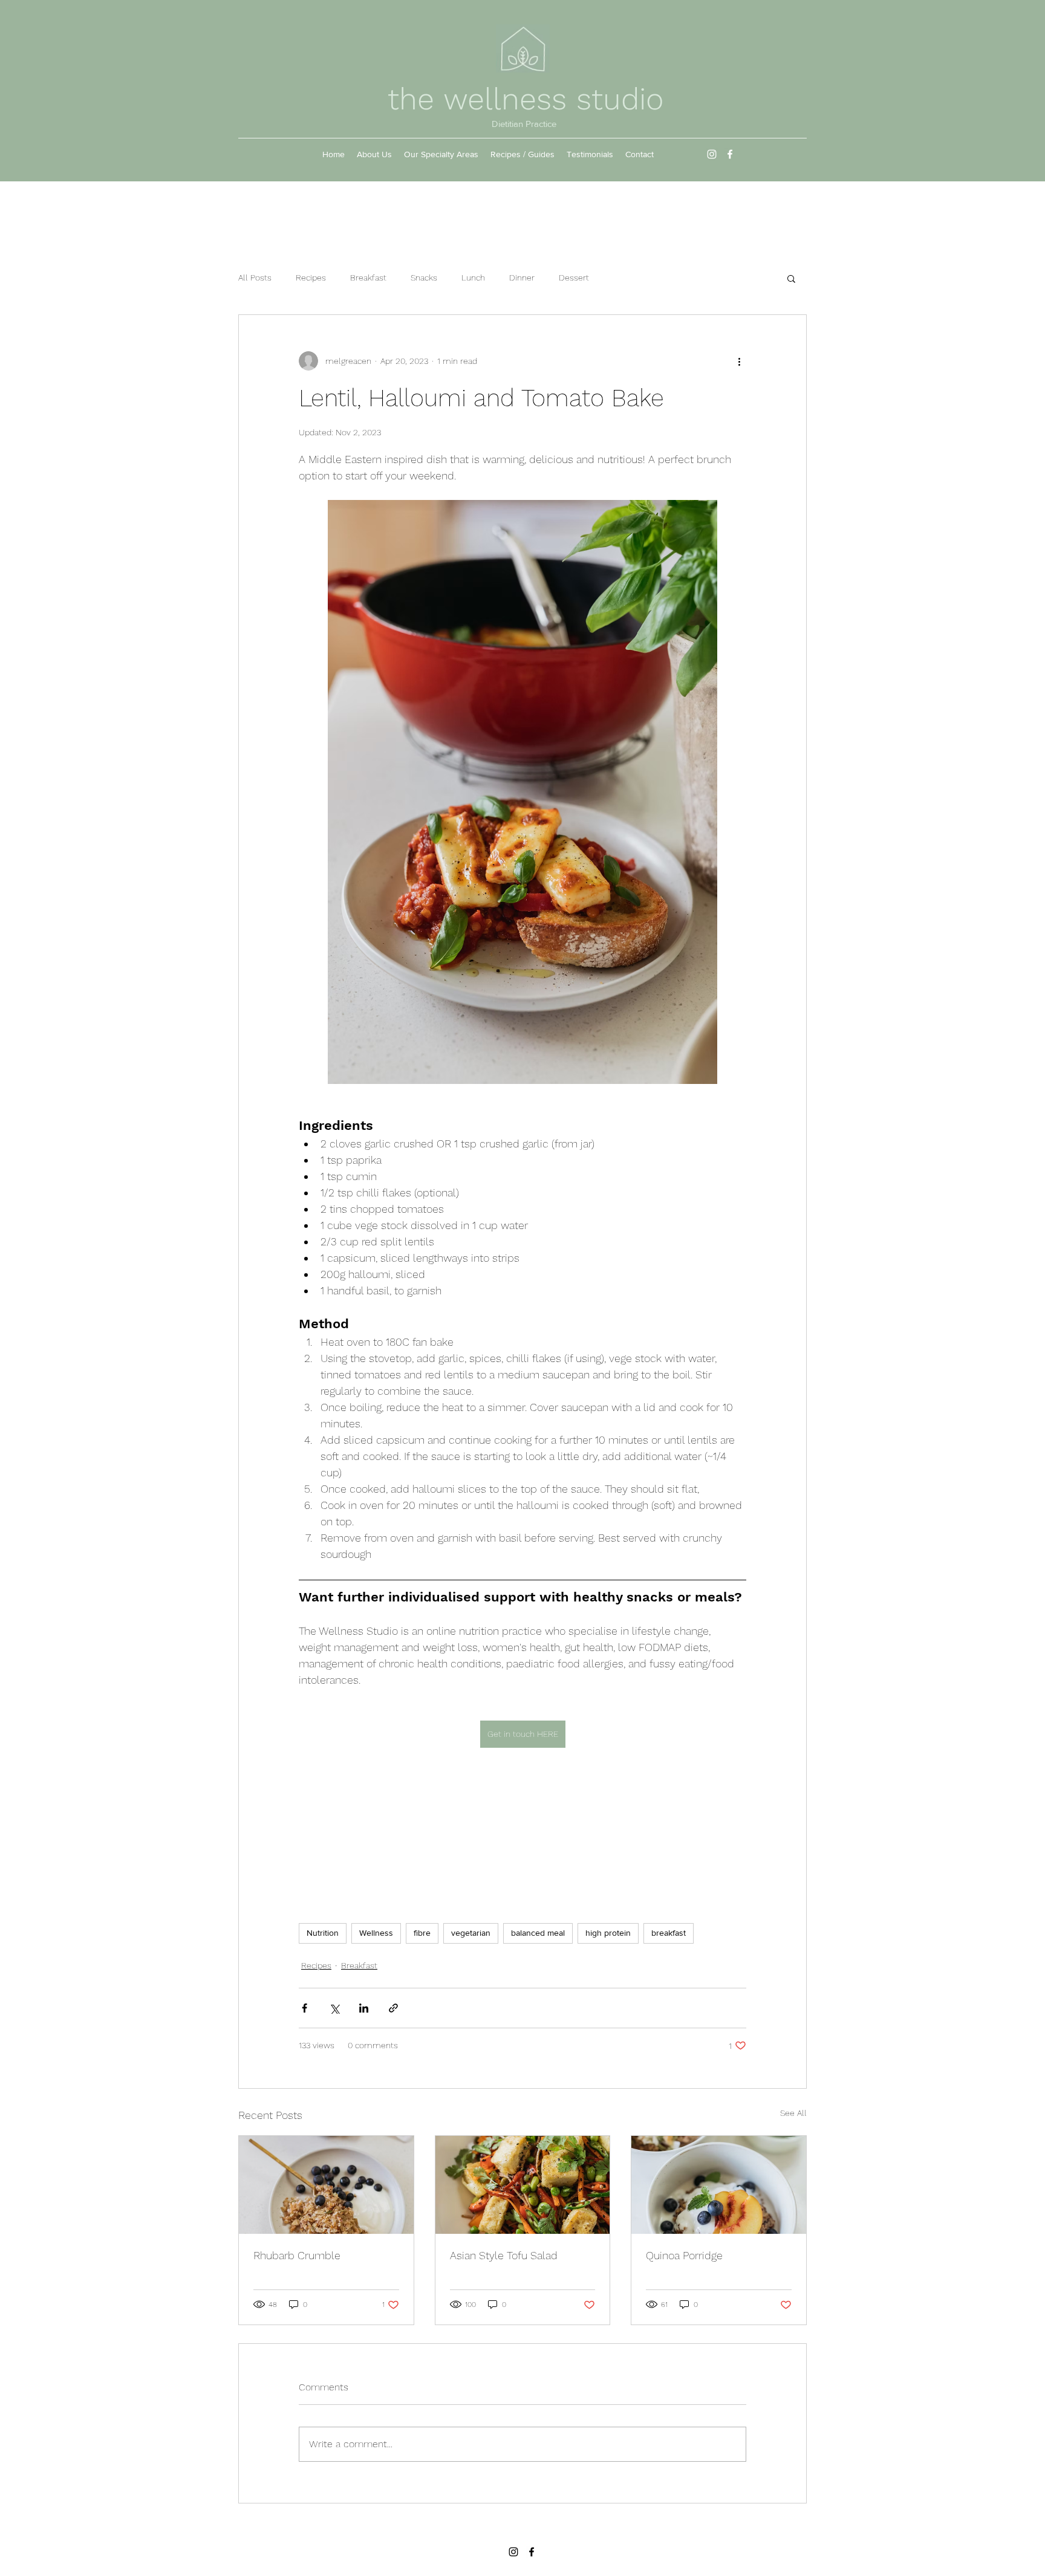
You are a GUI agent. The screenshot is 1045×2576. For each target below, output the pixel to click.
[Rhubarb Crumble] (326, 2185)
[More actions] (739, 361)
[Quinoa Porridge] (719, 2185)
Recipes (311, 277)
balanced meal (538, 1933)
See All (793, 2113)
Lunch (473, 277)
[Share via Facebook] (304, 2008)
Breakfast (368, 277)
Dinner (522, 277)
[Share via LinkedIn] (364, 2008)
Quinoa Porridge (684, 2255)
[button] (791, 278)
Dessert (574, 277)
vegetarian (471, 1933)
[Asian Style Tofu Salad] (523, 2185)
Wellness (376, 1933)
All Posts (255, 277)
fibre (422, 1933)
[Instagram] (712, 154)
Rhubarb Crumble (297, 2255)
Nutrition (323, 1933)
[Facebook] (730, 154)
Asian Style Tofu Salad (504, 2255)
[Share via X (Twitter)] (334, 2008)
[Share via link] (393, 2008)
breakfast (669, 1933)
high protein (608, 1933)
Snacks (424, 277)
